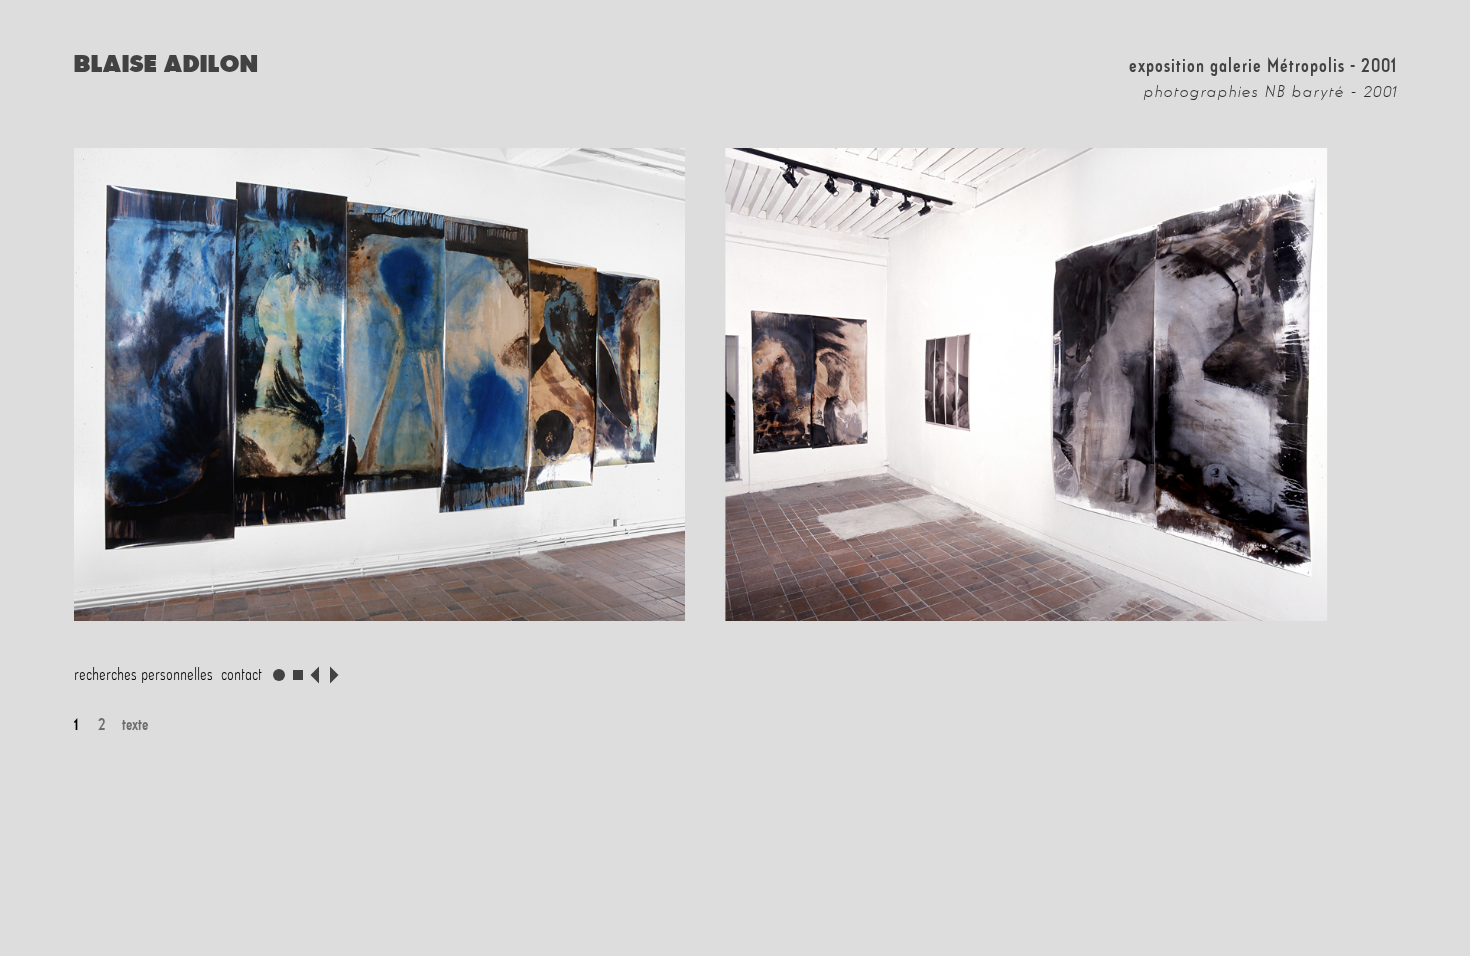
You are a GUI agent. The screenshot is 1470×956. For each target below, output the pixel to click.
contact (241, 674)
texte (132, 724)
